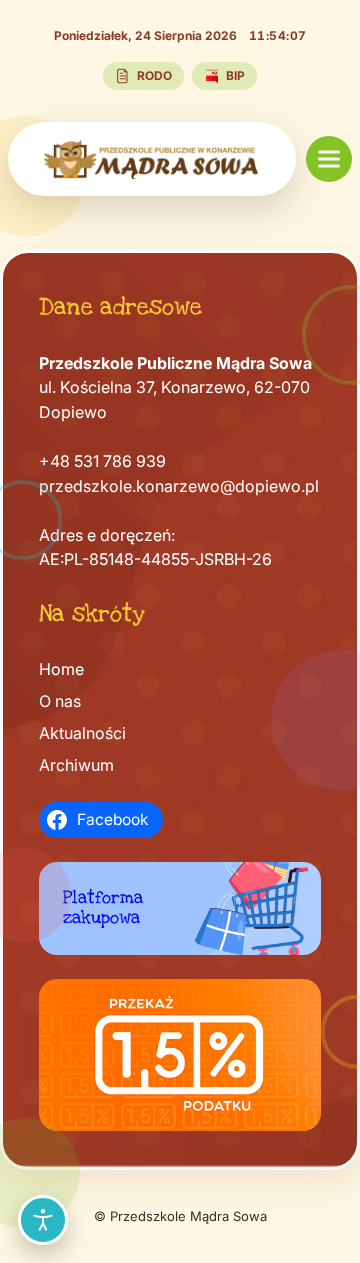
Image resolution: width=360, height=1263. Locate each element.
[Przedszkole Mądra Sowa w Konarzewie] (152, 159)
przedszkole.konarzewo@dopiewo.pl (179, 486)
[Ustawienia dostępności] (43, 1220)
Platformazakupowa (103, 907)
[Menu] (329, 159)
